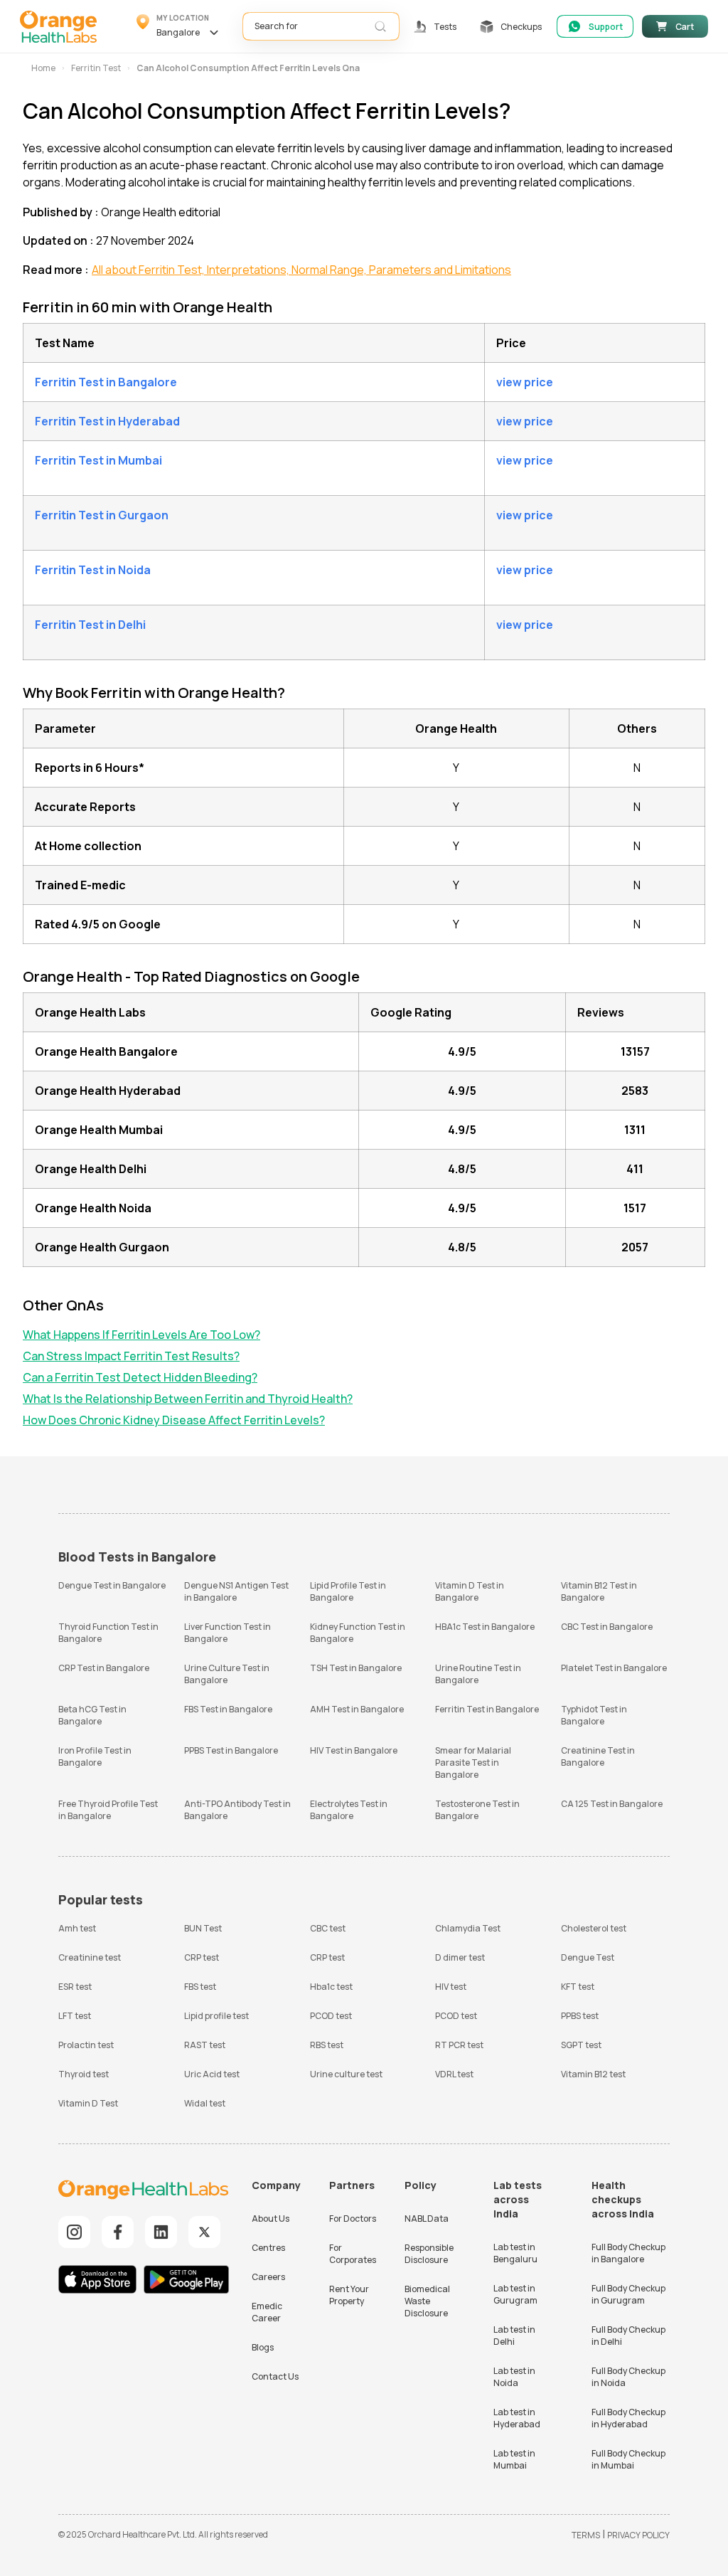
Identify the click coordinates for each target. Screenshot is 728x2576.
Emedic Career (267, 2312)
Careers (268, 2277)
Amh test (77, 1928)
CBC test (328, 1928)
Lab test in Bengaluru (515, 2253)
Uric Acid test (212, 2074)
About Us (271, 2219)
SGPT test (581, 2045)
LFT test (75, 2016)
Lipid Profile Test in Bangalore (348, 1591)
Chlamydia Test (468, 1928)
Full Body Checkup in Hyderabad (628, 2418)
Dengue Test (588, 1957)
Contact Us (275, 2376)
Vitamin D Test (88, 2103)
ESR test (75, 1987)
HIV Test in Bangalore (354, 1750)
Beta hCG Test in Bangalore (92, 1715)
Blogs (263, 2347)
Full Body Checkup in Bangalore (628, 2253)
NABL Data (427, 2219)
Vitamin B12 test (593, 2074)
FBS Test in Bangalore (228, 1709)
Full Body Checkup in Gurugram (628, 2294)
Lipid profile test (216, 2016)
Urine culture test (346, 2074)
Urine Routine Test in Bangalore (478, 1674)
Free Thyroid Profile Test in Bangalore (108, 1810)
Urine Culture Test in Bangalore (227, 1674)
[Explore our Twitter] (204, 2232)
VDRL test (454, 2074)
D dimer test (460, 1957)
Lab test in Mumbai (514, 2459)
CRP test (202, 1957)
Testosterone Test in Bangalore (477, 1810)
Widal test (205, 2103)
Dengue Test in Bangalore (112, 1585)
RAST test (205, 2045)
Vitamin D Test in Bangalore (470, 1591)
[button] (180, 26)
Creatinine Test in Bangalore (598, 1756)
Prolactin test (86, 2045)
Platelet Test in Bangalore (614, 1668)
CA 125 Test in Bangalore (612, 1804)
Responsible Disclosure (429, 2254)
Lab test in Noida (514, 2377)
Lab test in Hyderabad (517, 2418)
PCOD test (331, 2016)
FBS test (200, 1987)
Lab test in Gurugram (515, 2294)
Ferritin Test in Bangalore (487, 1709)
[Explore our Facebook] (118, 2232)
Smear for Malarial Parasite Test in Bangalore (473, 1763)
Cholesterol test (594, 1928)
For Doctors (353, 2219)
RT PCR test (459, 2045)
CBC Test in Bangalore (607, 1627)
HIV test (451, 1987)
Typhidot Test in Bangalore (594, 1715)
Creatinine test (90, 1957)
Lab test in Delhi (514, 2336)
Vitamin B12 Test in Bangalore (599, 1591)
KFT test (578, 1987)
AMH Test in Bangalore (357, 1709)
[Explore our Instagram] (74, 2232)
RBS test (327, 2045)
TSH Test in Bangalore (356, 1668)
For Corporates (353, 2254)
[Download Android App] (186, 2281)
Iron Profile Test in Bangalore (95, 1756)
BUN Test (203, 1928)
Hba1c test (331, 1987)
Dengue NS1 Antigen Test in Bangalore (236, 1591)
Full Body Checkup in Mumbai (628, 2459)
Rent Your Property (349, 2295)
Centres (268, 2248)
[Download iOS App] (100, 2281)
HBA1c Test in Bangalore (485, 1627)
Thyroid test (84, 2074)
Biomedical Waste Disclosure (427, 2301)
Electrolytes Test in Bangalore (349, 1810)
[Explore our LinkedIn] (161, 2232)
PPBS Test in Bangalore (231, 1750)
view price (525, 382)
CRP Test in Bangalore (104, 1668)
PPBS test (580, 2016)
